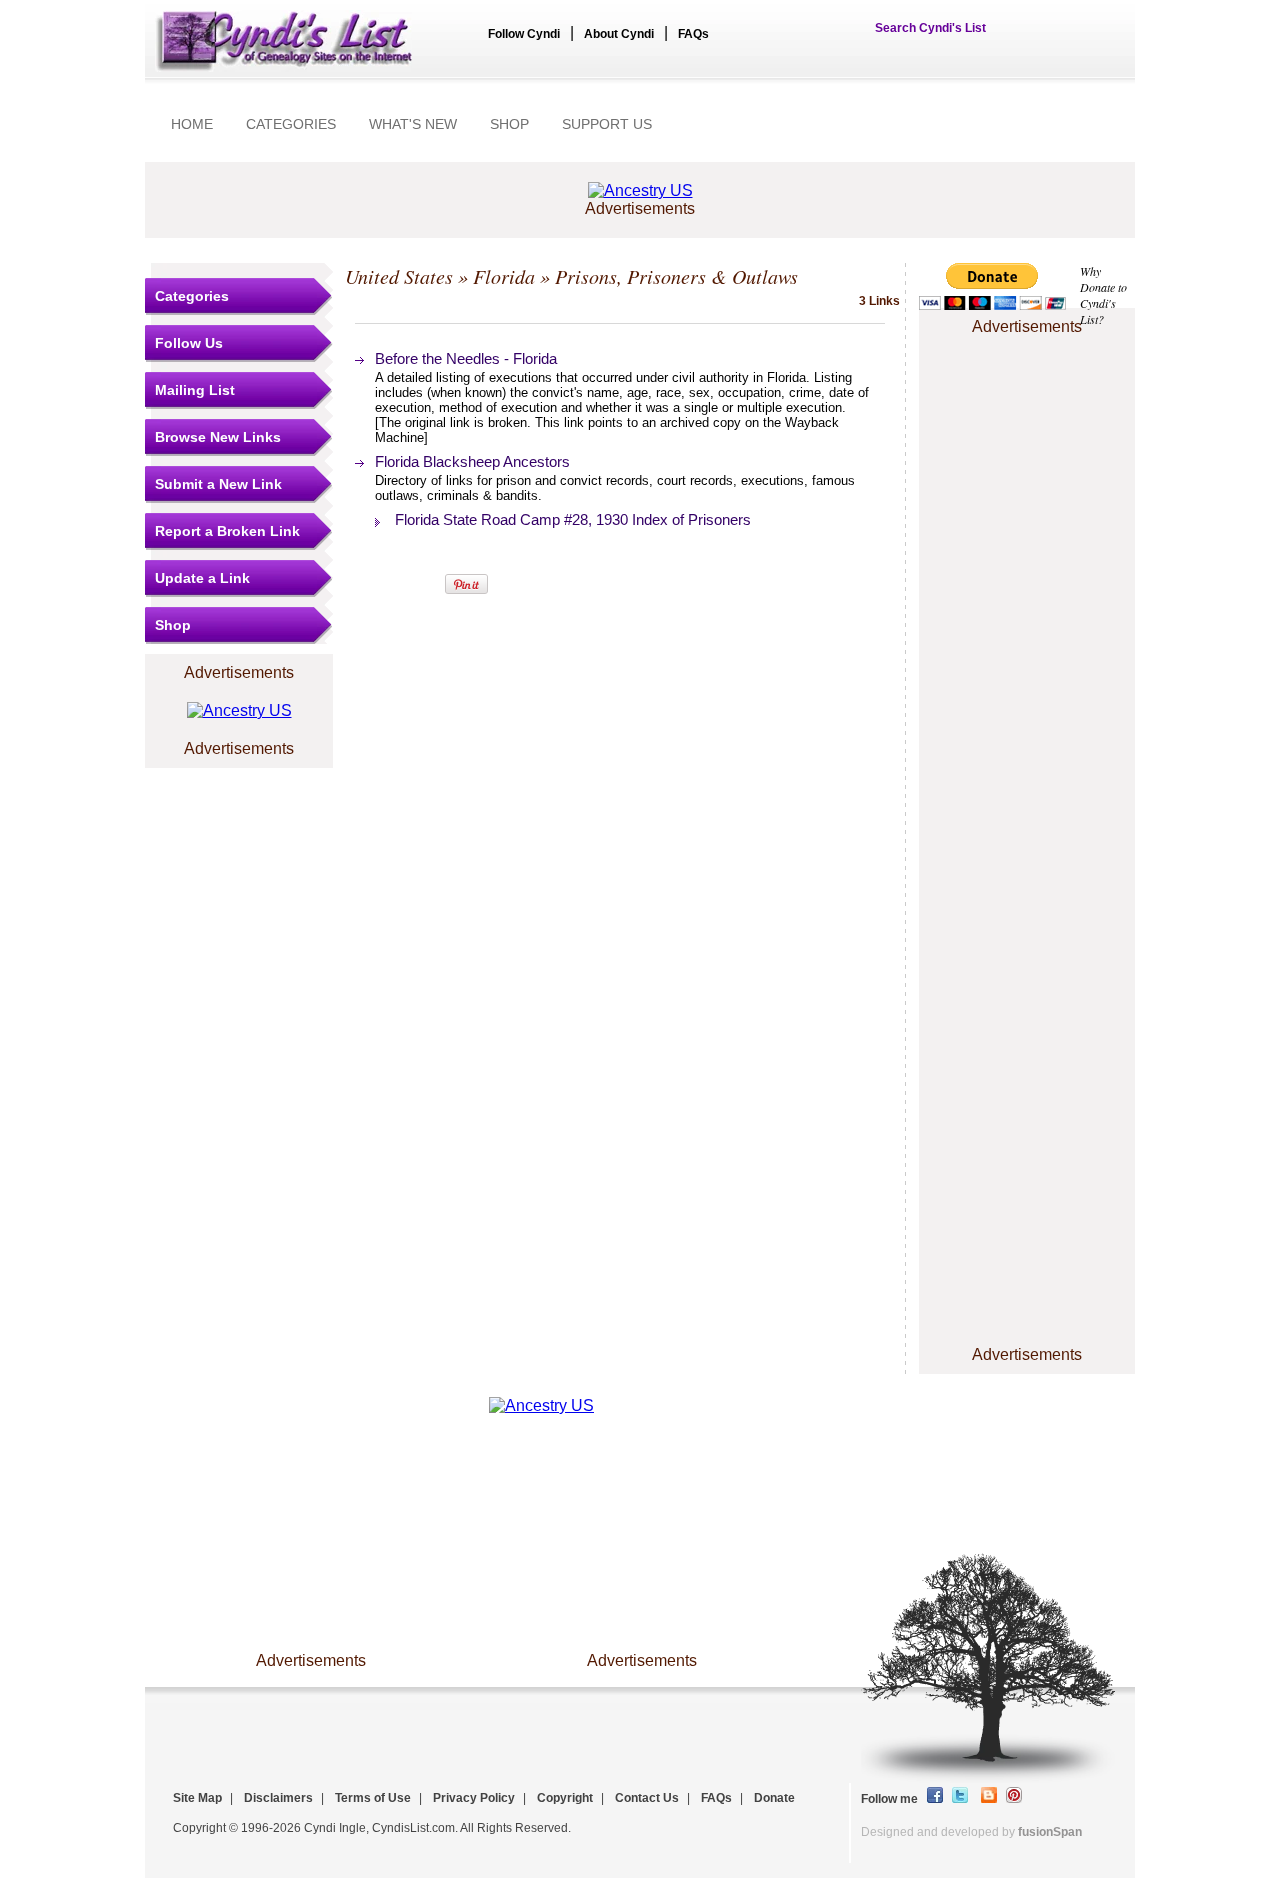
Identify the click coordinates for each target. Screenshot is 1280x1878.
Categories (192, 296)
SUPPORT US (607, 124)
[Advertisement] (1027, 401)
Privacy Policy (474, 1798)
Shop (173, 625)
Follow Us (189, 343)
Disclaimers (278, 1798)
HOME (192, 124)
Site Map (197, 1798)
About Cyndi (619, 34)
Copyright (565, 1798)
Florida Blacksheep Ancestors (472, 461)
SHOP (509, 124)
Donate (774, 1798)
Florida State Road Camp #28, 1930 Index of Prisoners (573, 519)
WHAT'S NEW (413, 124)
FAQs (693, 34)
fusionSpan (1050, 1832)
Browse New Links (218, 437)
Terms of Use (373, 1798)
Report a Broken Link (227, 531)
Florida (504, 276)
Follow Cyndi (524, 34)
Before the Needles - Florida (466, 358)
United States (399, 276)
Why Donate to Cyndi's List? (1103, 295)
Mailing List (195, 390)
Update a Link (202, 578)
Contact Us (647, 1798)
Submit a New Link (218, 484)
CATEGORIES (291, 124)
